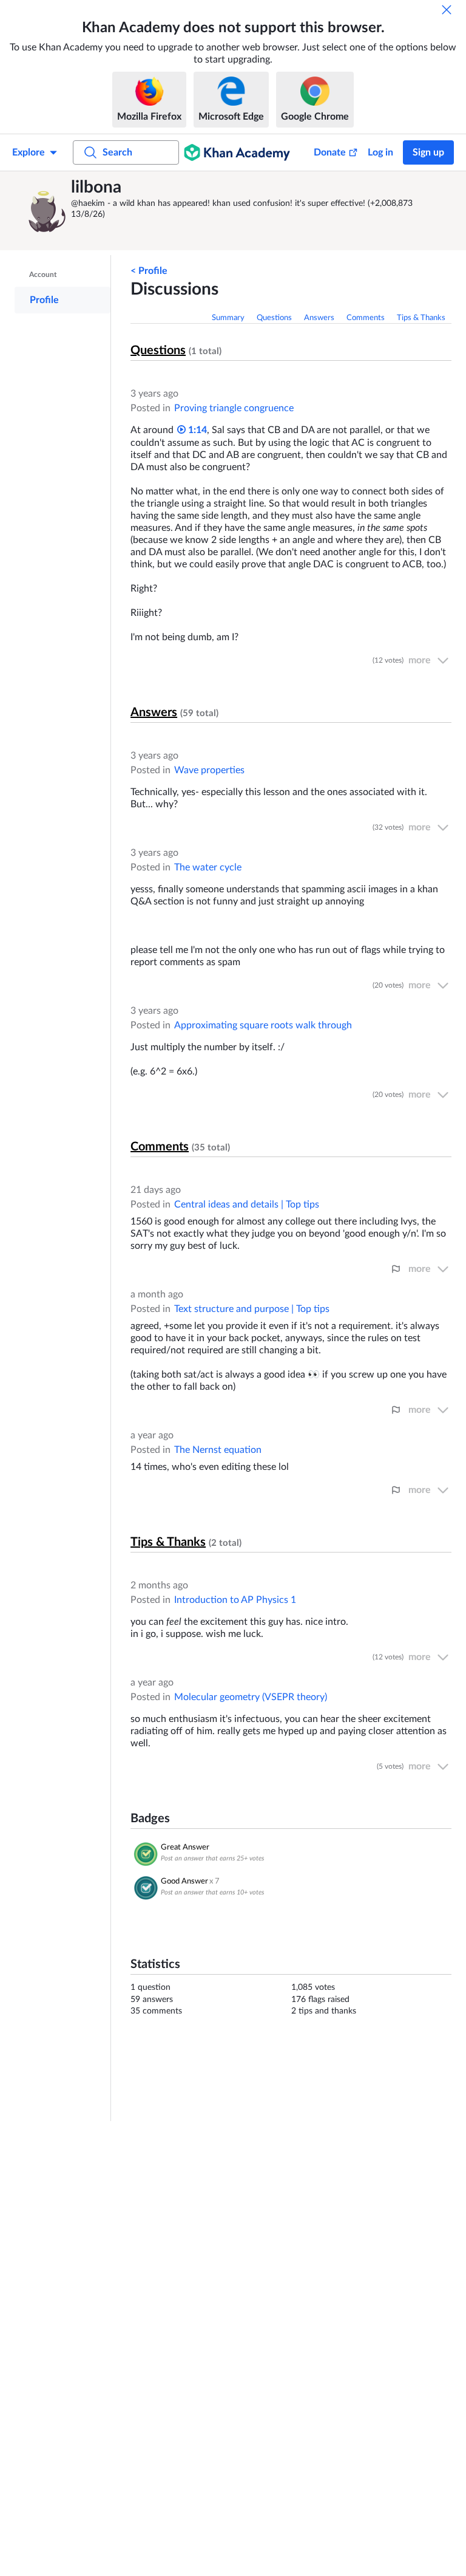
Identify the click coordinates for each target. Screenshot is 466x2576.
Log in (380, 152)
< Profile (149, 271)
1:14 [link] (196, 430)
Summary (228, 318)
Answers (319, 318)
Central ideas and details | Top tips (247, 1204)
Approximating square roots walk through (263, 1025)
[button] (45, 211)
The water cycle (208, 867)
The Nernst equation (218, 1450)
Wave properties (209, 770)
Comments (366, 318)
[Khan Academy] (237, 152)
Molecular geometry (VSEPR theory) (251, 1697)
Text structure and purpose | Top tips (252, 1309)
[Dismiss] (447, 10)
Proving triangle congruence (234, 408)
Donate (330, 152)
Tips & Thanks (421, 318)
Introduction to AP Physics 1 (235, 1600)
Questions (274, 318)
